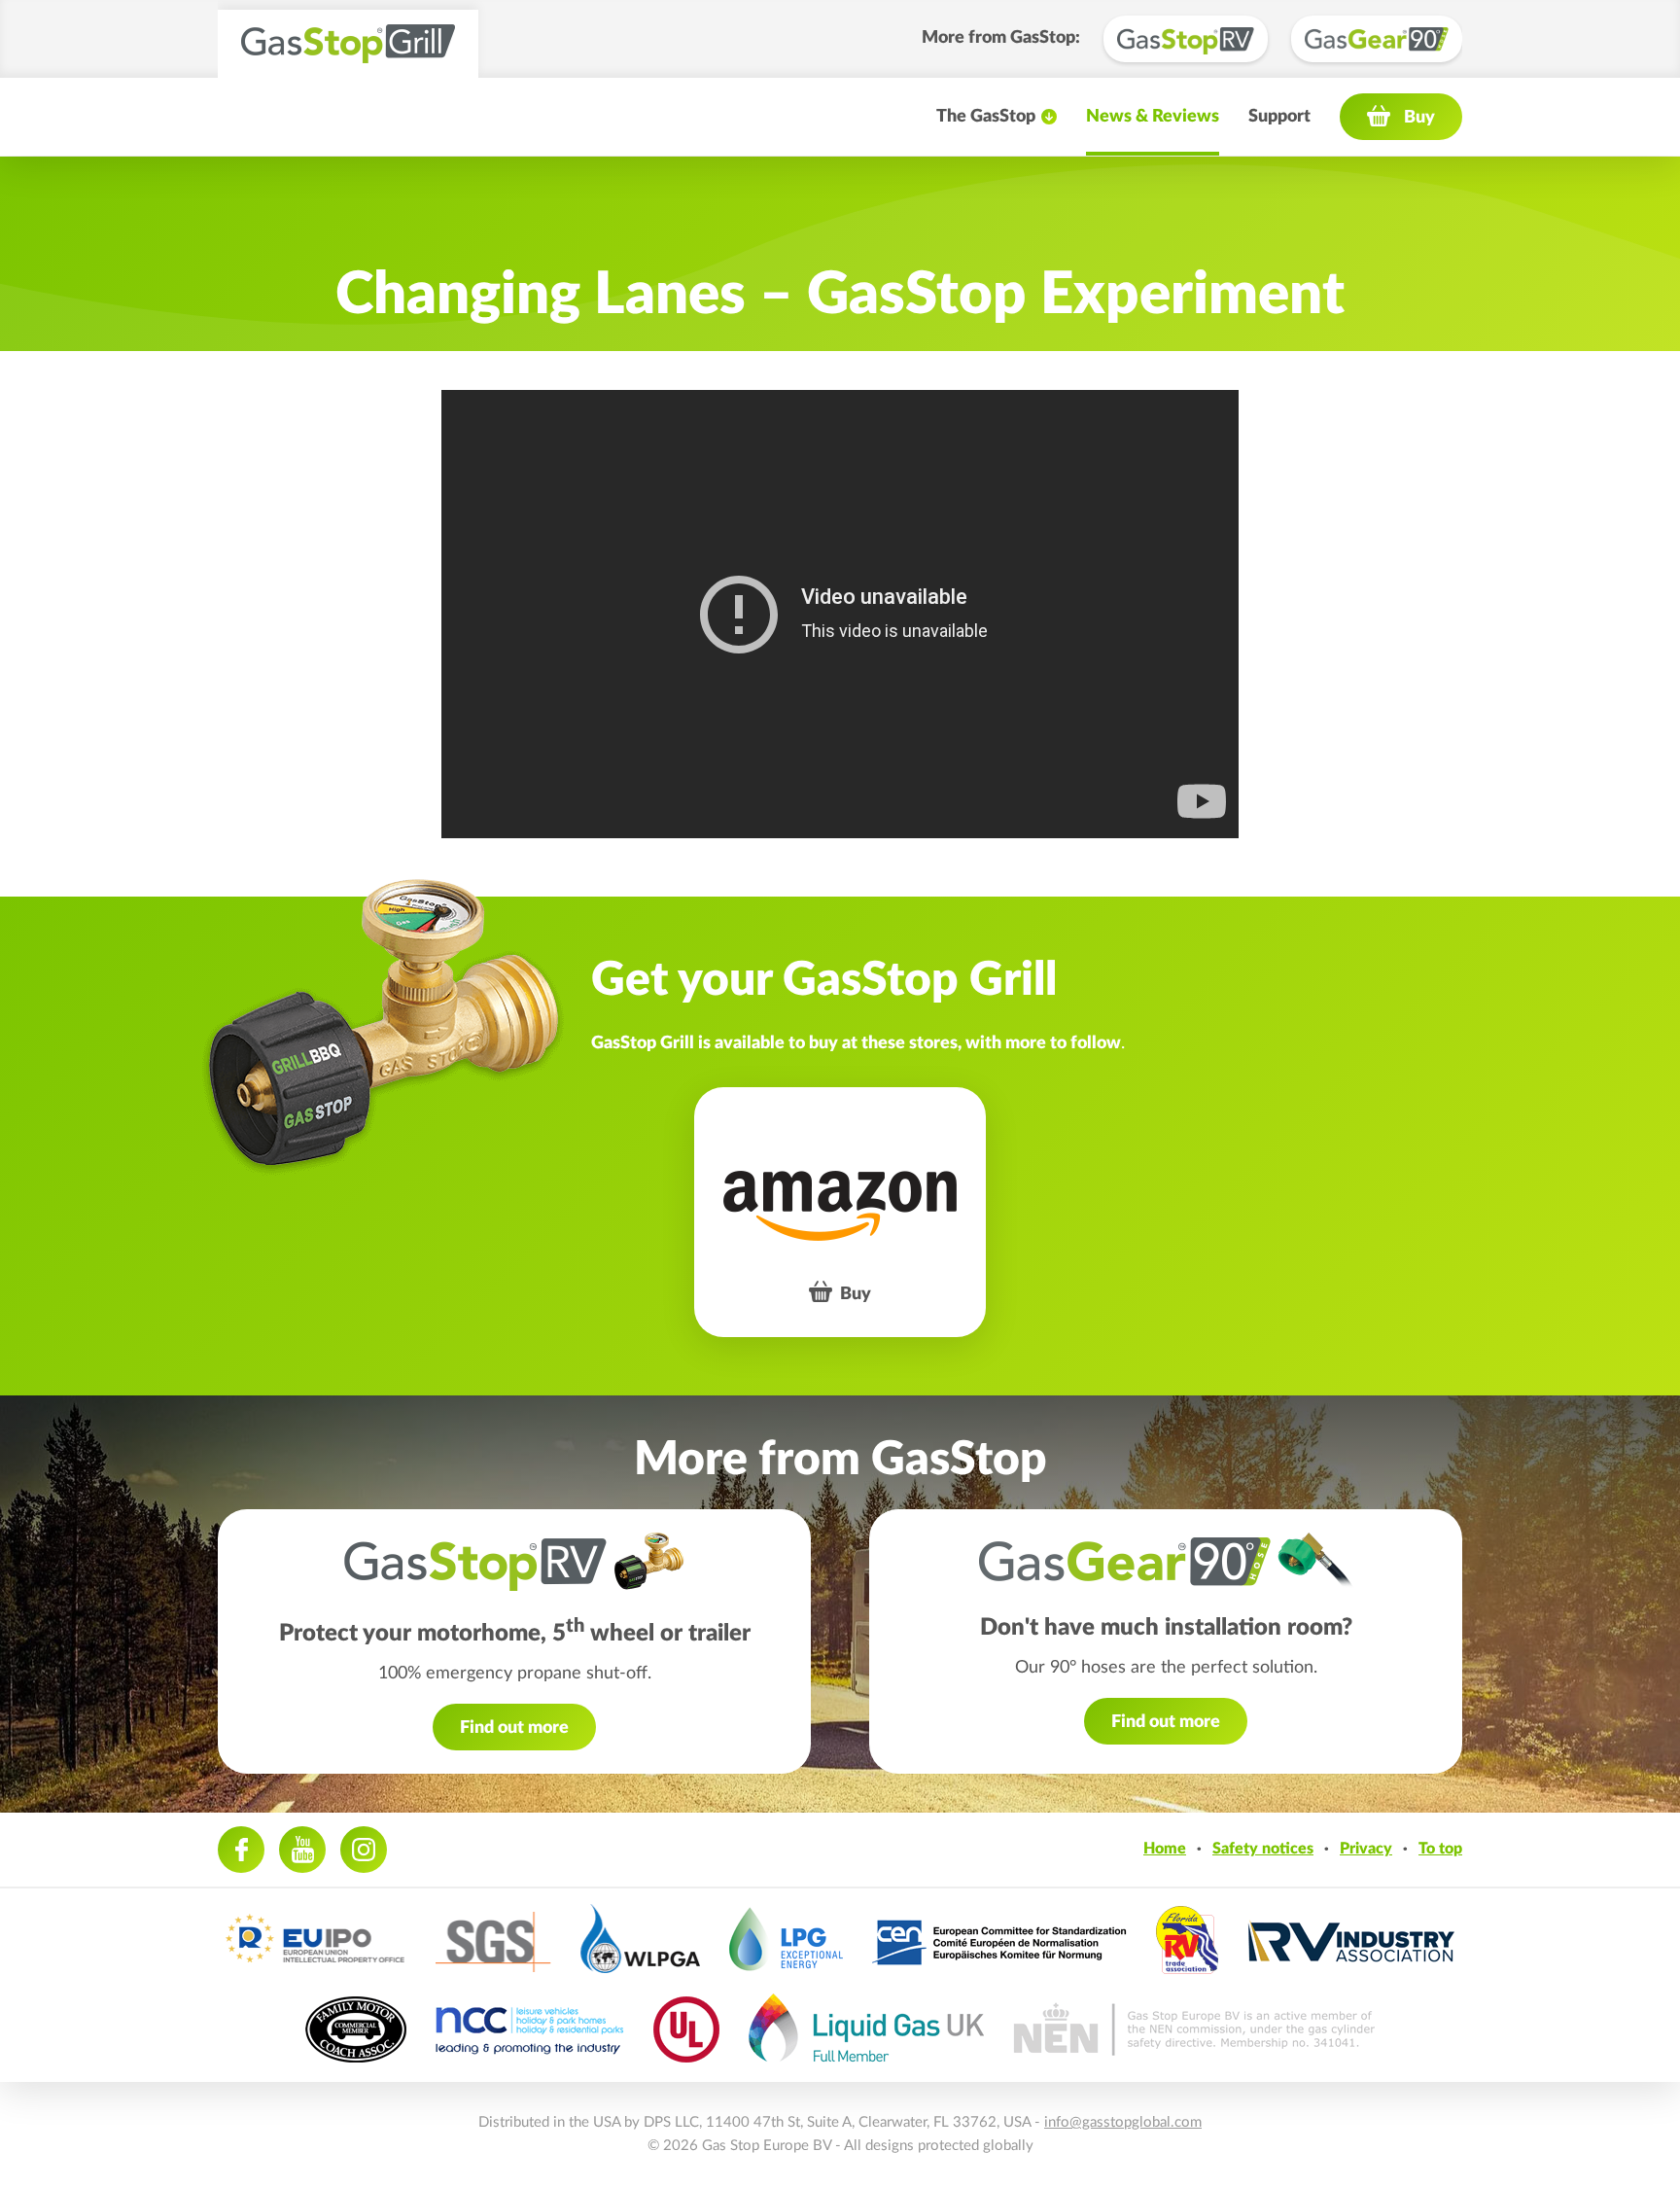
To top (1440, 1849)
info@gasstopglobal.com (1123, 2122)
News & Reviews (1153, 117)
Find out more (514, 1728)
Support (1279, 117)
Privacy (1366, 1849)
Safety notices (1263, 1849)
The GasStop (986, 117)
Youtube (302, 1850)
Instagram (364, 1850)
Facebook (241, 1850)
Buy (1419, 118)
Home (1165, 1849)
